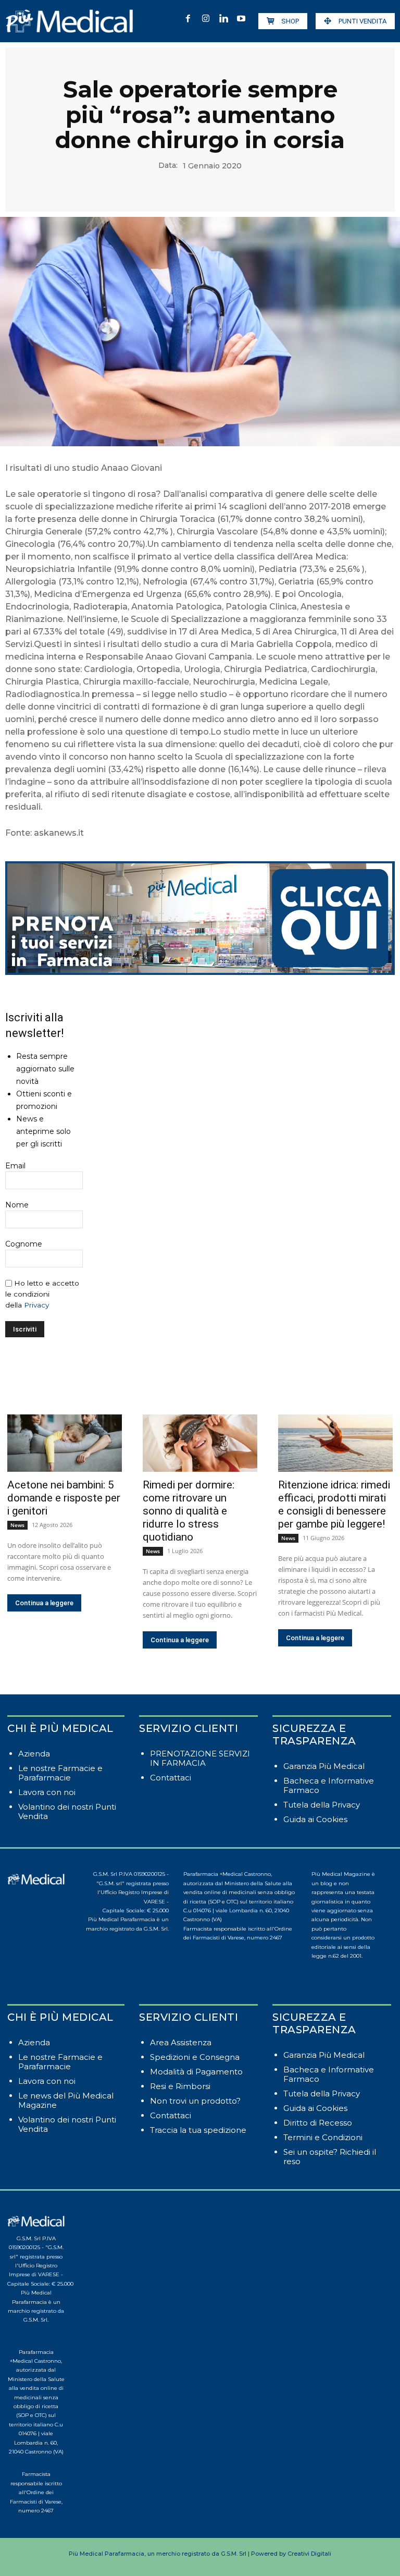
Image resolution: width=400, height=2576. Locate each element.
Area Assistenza (181, 2042)
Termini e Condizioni (323, 2137)
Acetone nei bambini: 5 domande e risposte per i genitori (64, 1498)
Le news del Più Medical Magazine (66, 2100)
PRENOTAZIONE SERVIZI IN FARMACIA (200, 1758)
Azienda (34, 1754)
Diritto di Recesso (318, 2123)
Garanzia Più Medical (324, 1766)
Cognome (24, 1244)
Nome (17, 1205)
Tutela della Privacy (322, 1805)
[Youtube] (241, 19)
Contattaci (171, 1778)
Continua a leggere (44, 1603)
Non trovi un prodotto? (195, 2101)
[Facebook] (188, 19)
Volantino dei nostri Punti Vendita (67, 1811)
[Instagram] (206, 19)
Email (15, 1166)
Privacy (36, 1305)
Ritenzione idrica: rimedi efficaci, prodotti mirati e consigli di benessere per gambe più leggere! (334, 1504)
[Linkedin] (223, 19)
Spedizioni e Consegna (195, 2057)
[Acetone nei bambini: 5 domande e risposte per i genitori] (65, 1443)
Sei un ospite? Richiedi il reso (330, 2157)
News (17, 1525)
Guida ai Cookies (315, 1819)
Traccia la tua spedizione (198, 2130)
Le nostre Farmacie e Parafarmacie (60, 1773)
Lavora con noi (47, 1792)
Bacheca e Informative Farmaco (329, 1785)
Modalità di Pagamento (196, 2072)
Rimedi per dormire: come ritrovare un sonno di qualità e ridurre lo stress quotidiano (189, 1511)
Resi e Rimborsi (180, 2086)
